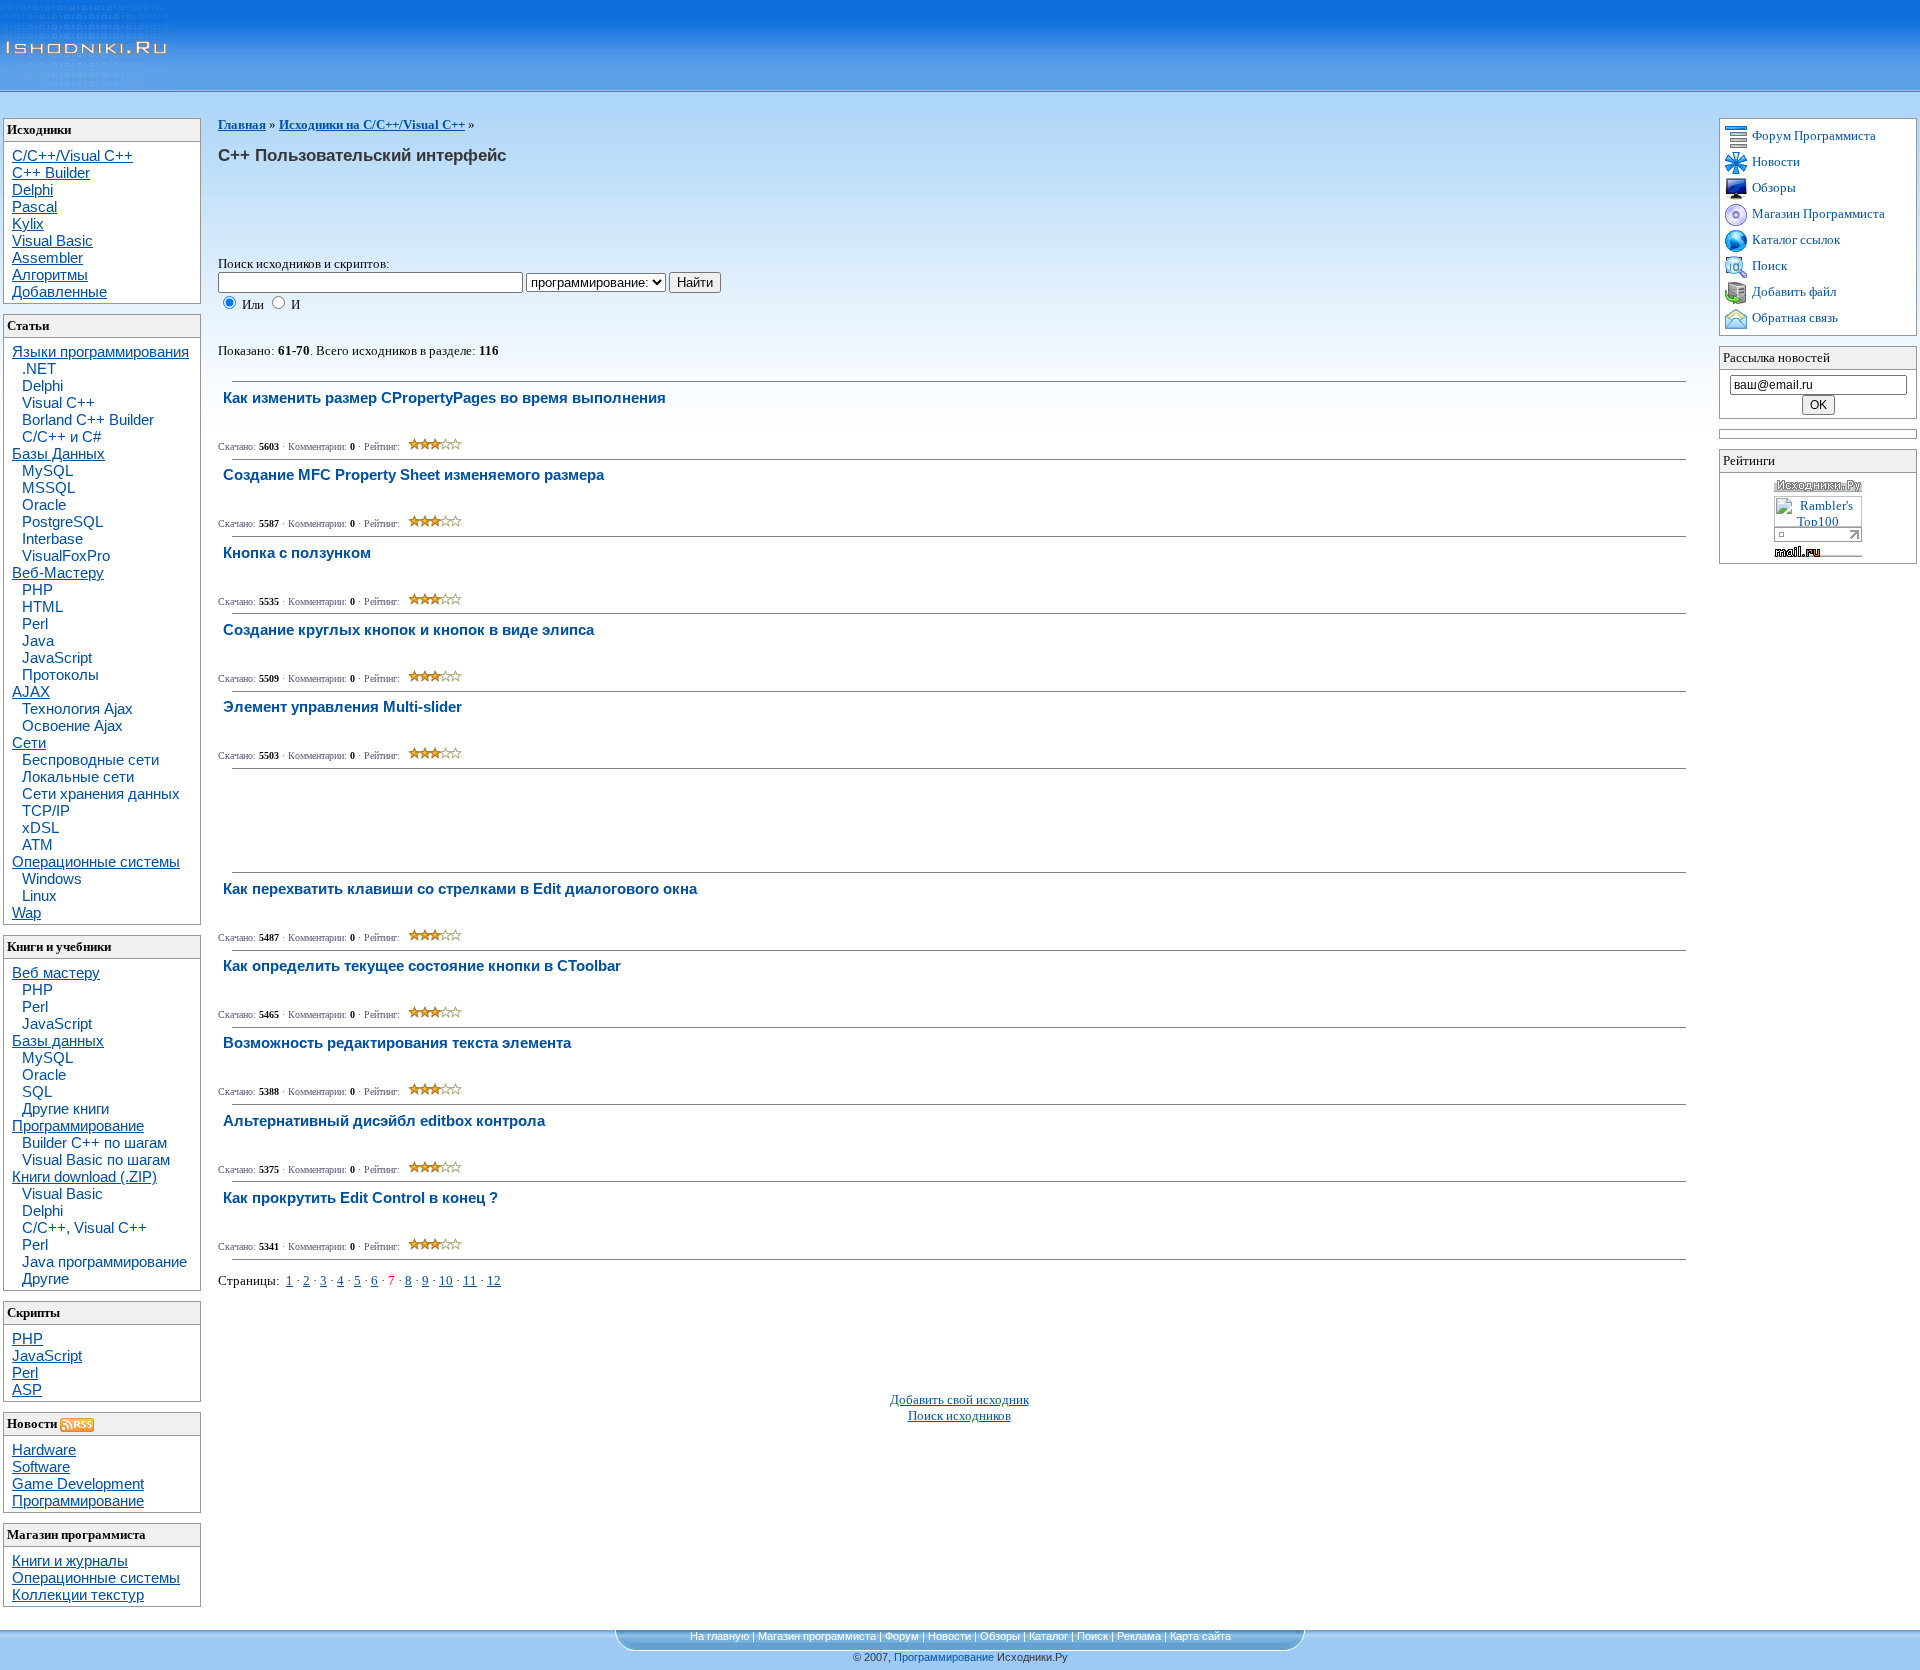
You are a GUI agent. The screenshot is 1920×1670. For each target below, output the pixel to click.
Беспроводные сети (90, 759)
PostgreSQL (62, 521)
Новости (1774, 161)
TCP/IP (46, 810)
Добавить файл (1792, 291)
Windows (52, 878)
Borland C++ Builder (88, 419)
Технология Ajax (77, 708)
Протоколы (60, 674)
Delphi (42, 385)
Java (38, 640)
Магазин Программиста (1817, 213)
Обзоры (1772, 187)
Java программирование (104, 1261)
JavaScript (57, 657)
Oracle (44, 504)
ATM (37, 844)
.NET (39, 368)
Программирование (944, 1657)
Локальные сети (78, 776)
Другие (45, 1278)
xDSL (40, 827)
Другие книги (65, 1108)
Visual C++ (58, 402)
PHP (37, 589)
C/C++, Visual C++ (84, 1227)
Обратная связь (1793, 317)
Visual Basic (62, 1193)
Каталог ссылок (1794, 239)
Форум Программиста (1812, 135)
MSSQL (48, 487)
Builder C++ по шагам (94, 1142)
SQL (37, 1091)
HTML (42, 606)
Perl (35, 623)
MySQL (47, 470)
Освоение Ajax (72, 725)
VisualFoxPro (66, 555)
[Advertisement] (582, 211)
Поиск (1768, 265)
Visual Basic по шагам (96, 1159)
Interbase (52, 538)
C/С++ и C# (61, 436)
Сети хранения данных (101, 793)
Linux (39, 895)
